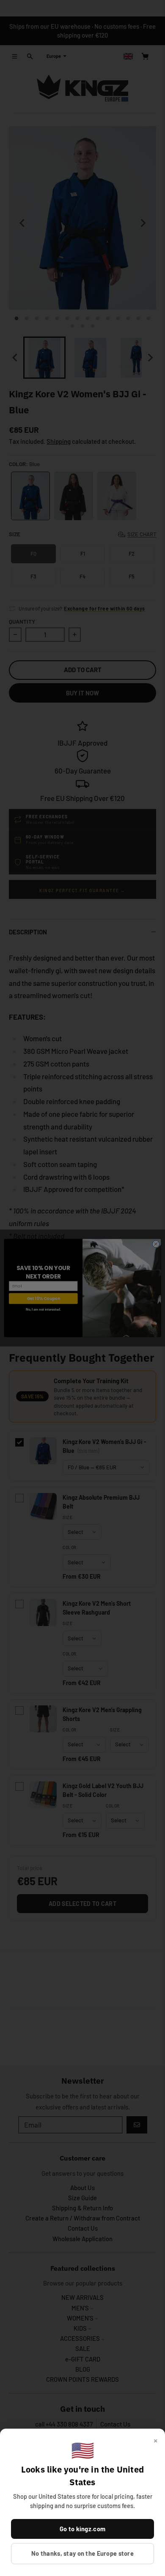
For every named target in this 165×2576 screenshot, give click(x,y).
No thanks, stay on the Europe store (82, 2553)
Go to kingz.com (82, 2529)
